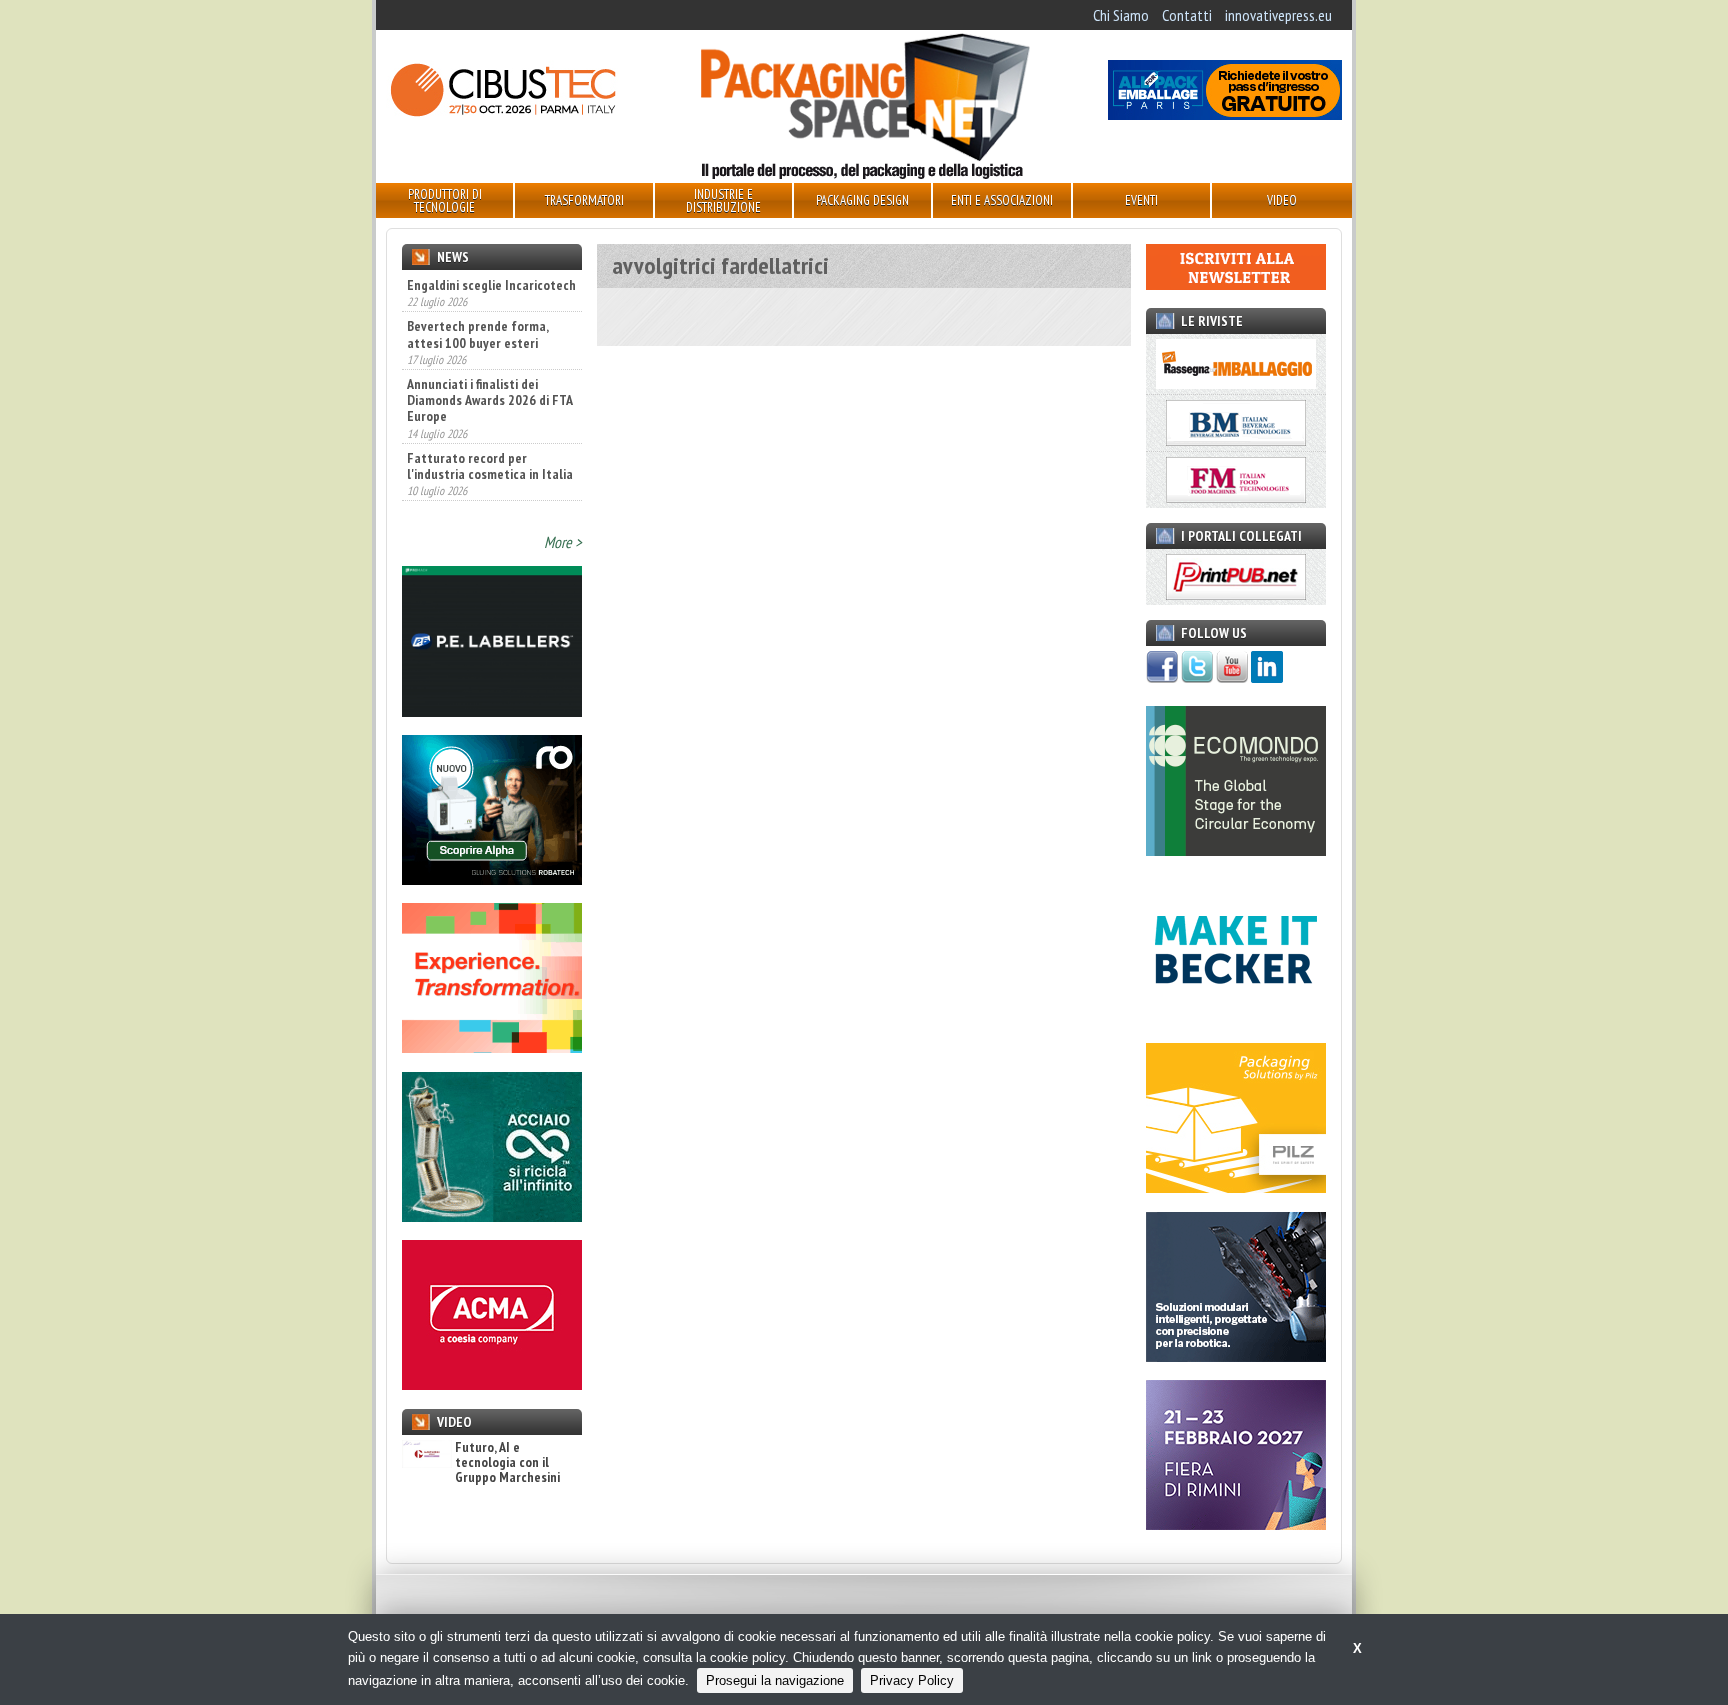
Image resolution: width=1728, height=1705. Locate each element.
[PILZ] (1236, 1187)
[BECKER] (1236, 1019)
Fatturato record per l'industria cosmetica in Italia (490, 422)
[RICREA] (492, 1216)
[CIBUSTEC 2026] (503, 114)
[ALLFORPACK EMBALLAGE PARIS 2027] (1225, 114)
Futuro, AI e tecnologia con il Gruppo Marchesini (507, 1463)
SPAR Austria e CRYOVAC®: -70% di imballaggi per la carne (480, 488)
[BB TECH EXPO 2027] (1236, 1524)
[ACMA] (492, 1384)
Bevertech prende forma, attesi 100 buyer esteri (477, 291)
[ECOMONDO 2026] (1236, 850)
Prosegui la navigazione (775, 1680)
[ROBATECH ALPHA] (492, 879)
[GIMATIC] (1236, 1356)
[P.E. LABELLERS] (492, 711)
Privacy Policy (912, 1680)
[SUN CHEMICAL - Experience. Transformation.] (492, 1047)
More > (563, 542)
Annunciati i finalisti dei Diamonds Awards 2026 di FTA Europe (489, 357)
